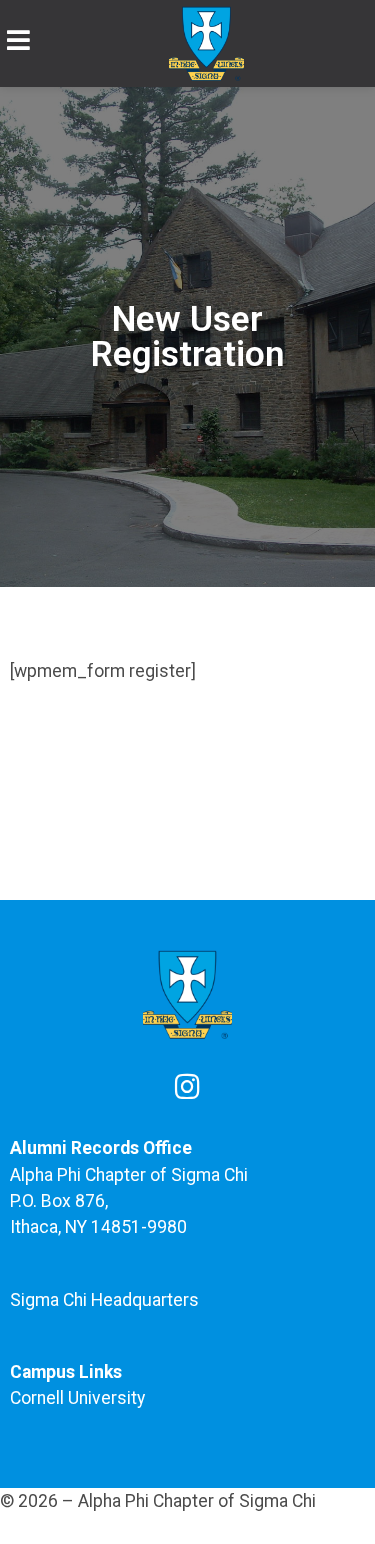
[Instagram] (188, 1087)
